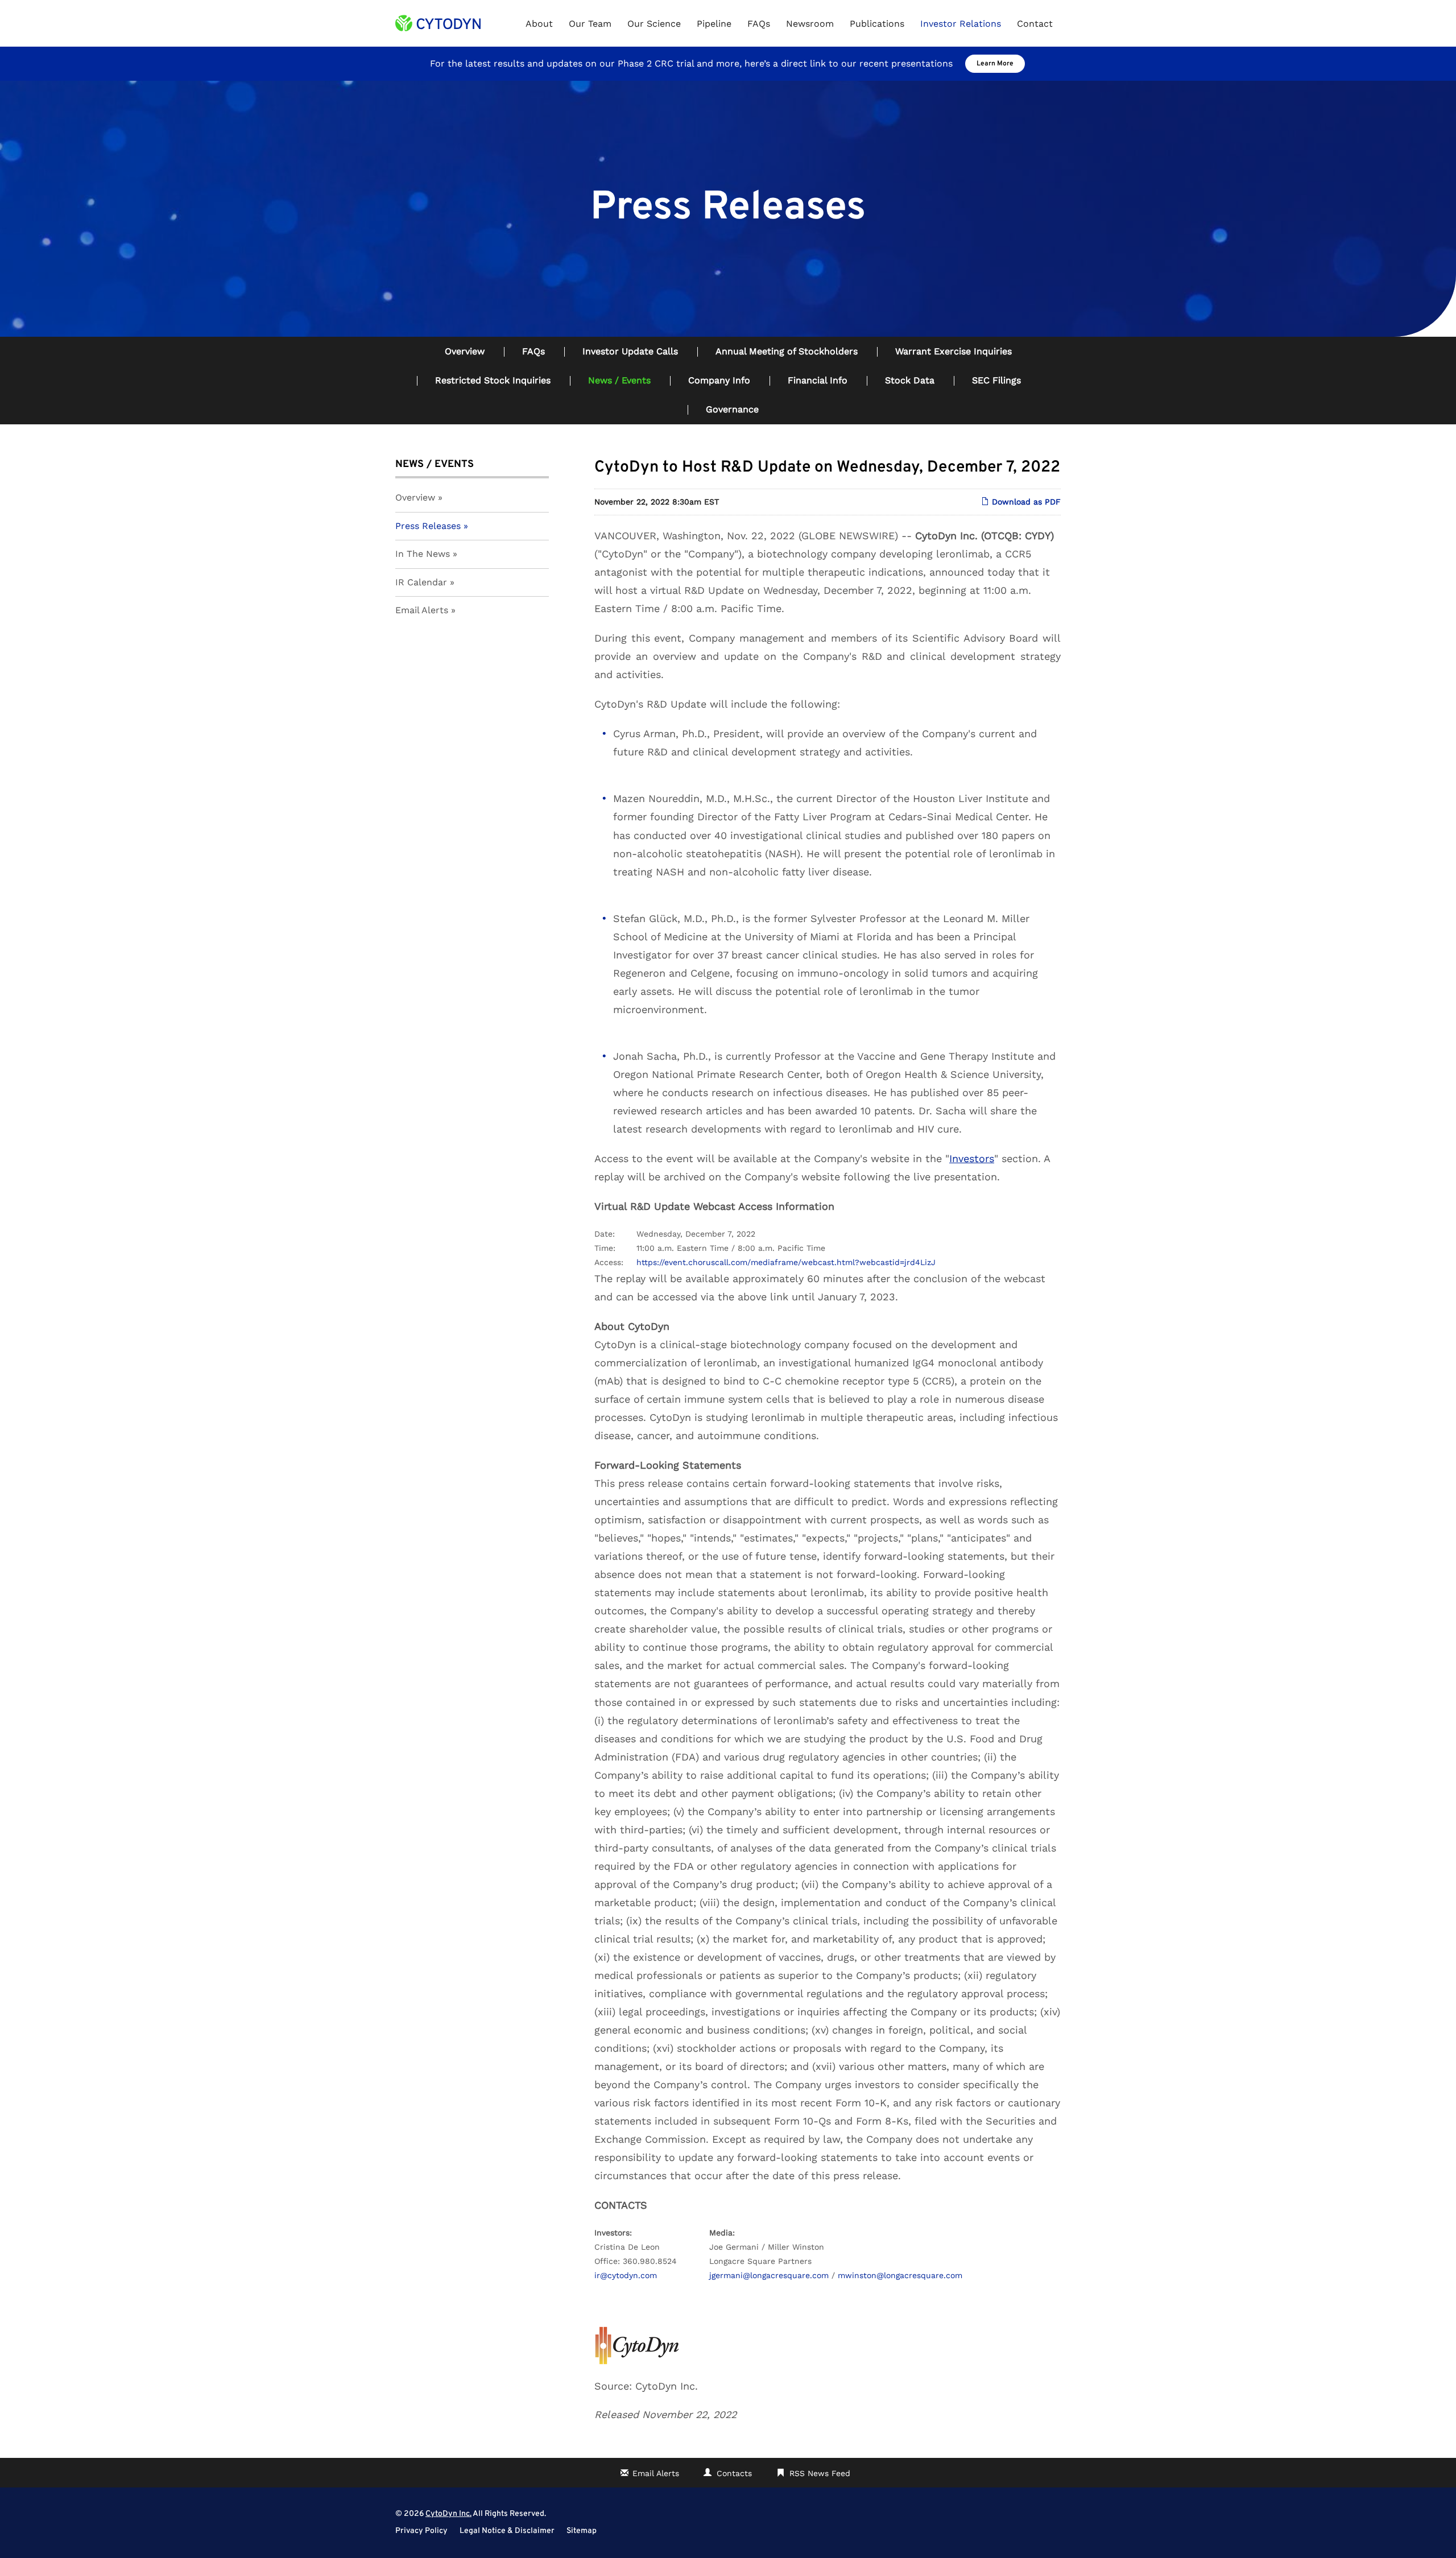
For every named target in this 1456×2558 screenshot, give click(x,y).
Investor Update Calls (630, 351)
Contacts (734, 2473)
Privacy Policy (421, 2531)
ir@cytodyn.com (626, 2275)
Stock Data (910, 380)
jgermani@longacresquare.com (769, 2275)
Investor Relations (961, 24)
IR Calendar (421, 582)
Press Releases (428, 526)
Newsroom (810, 24)
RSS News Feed (820, 2473)
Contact (1035, 24)
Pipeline (714, 24)
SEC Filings (996, 380)
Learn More (995, 64)
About (539, 24)
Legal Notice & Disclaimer (507, 2531)
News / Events (619, 380)
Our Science (654, 24)
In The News (423, 554)
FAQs (759, 24)
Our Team (590, 24)
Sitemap (582, 2531)
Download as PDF (1025, 502)
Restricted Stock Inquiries (493, 380)
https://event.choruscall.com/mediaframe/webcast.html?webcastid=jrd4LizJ (786, 1262)
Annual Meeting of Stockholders (787, 351)
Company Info (719, 380)
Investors (972, 1158)
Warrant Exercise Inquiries (954, 351)
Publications (877, 24)
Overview (465, 351)
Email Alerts (422, 610)
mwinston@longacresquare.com (900, 2275)
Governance (732, 409)
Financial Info (818, 380)
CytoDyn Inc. (448, 2514)
